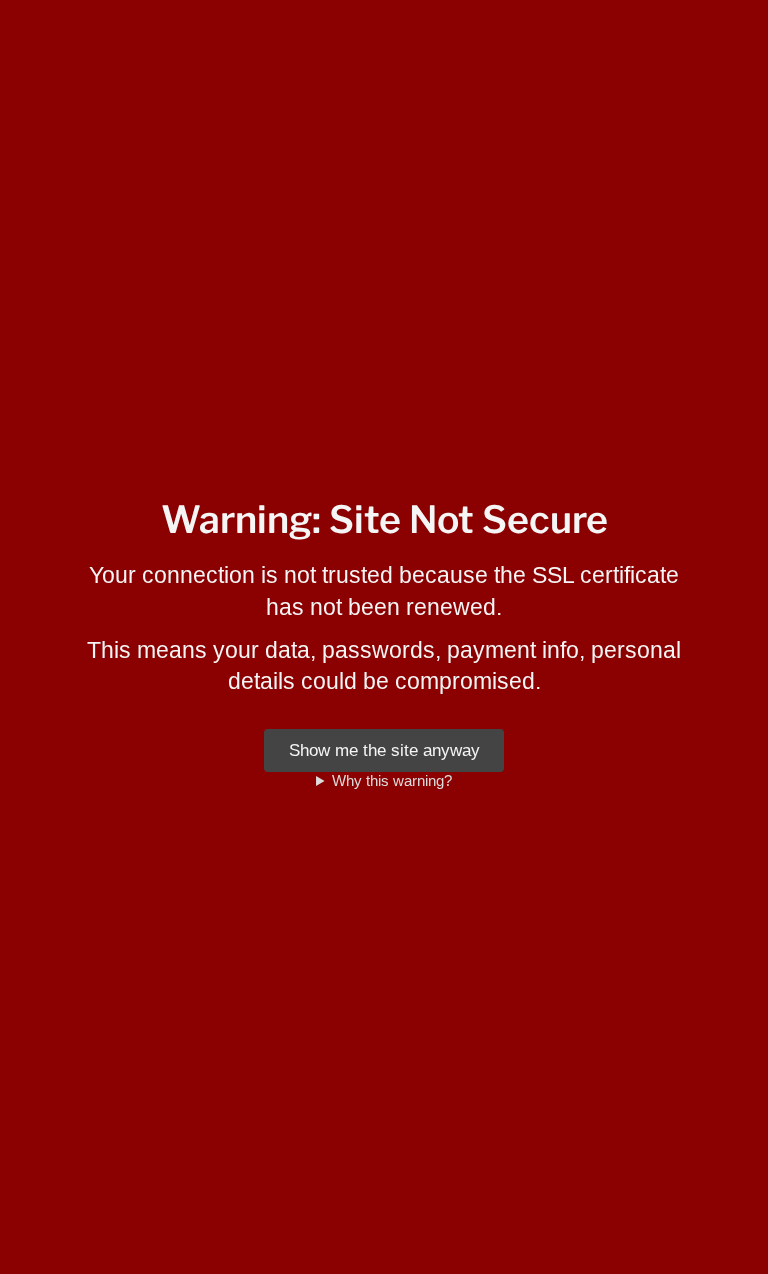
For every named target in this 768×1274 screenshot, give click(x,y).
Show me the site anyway (384, 750)
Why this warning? (392, 780)
